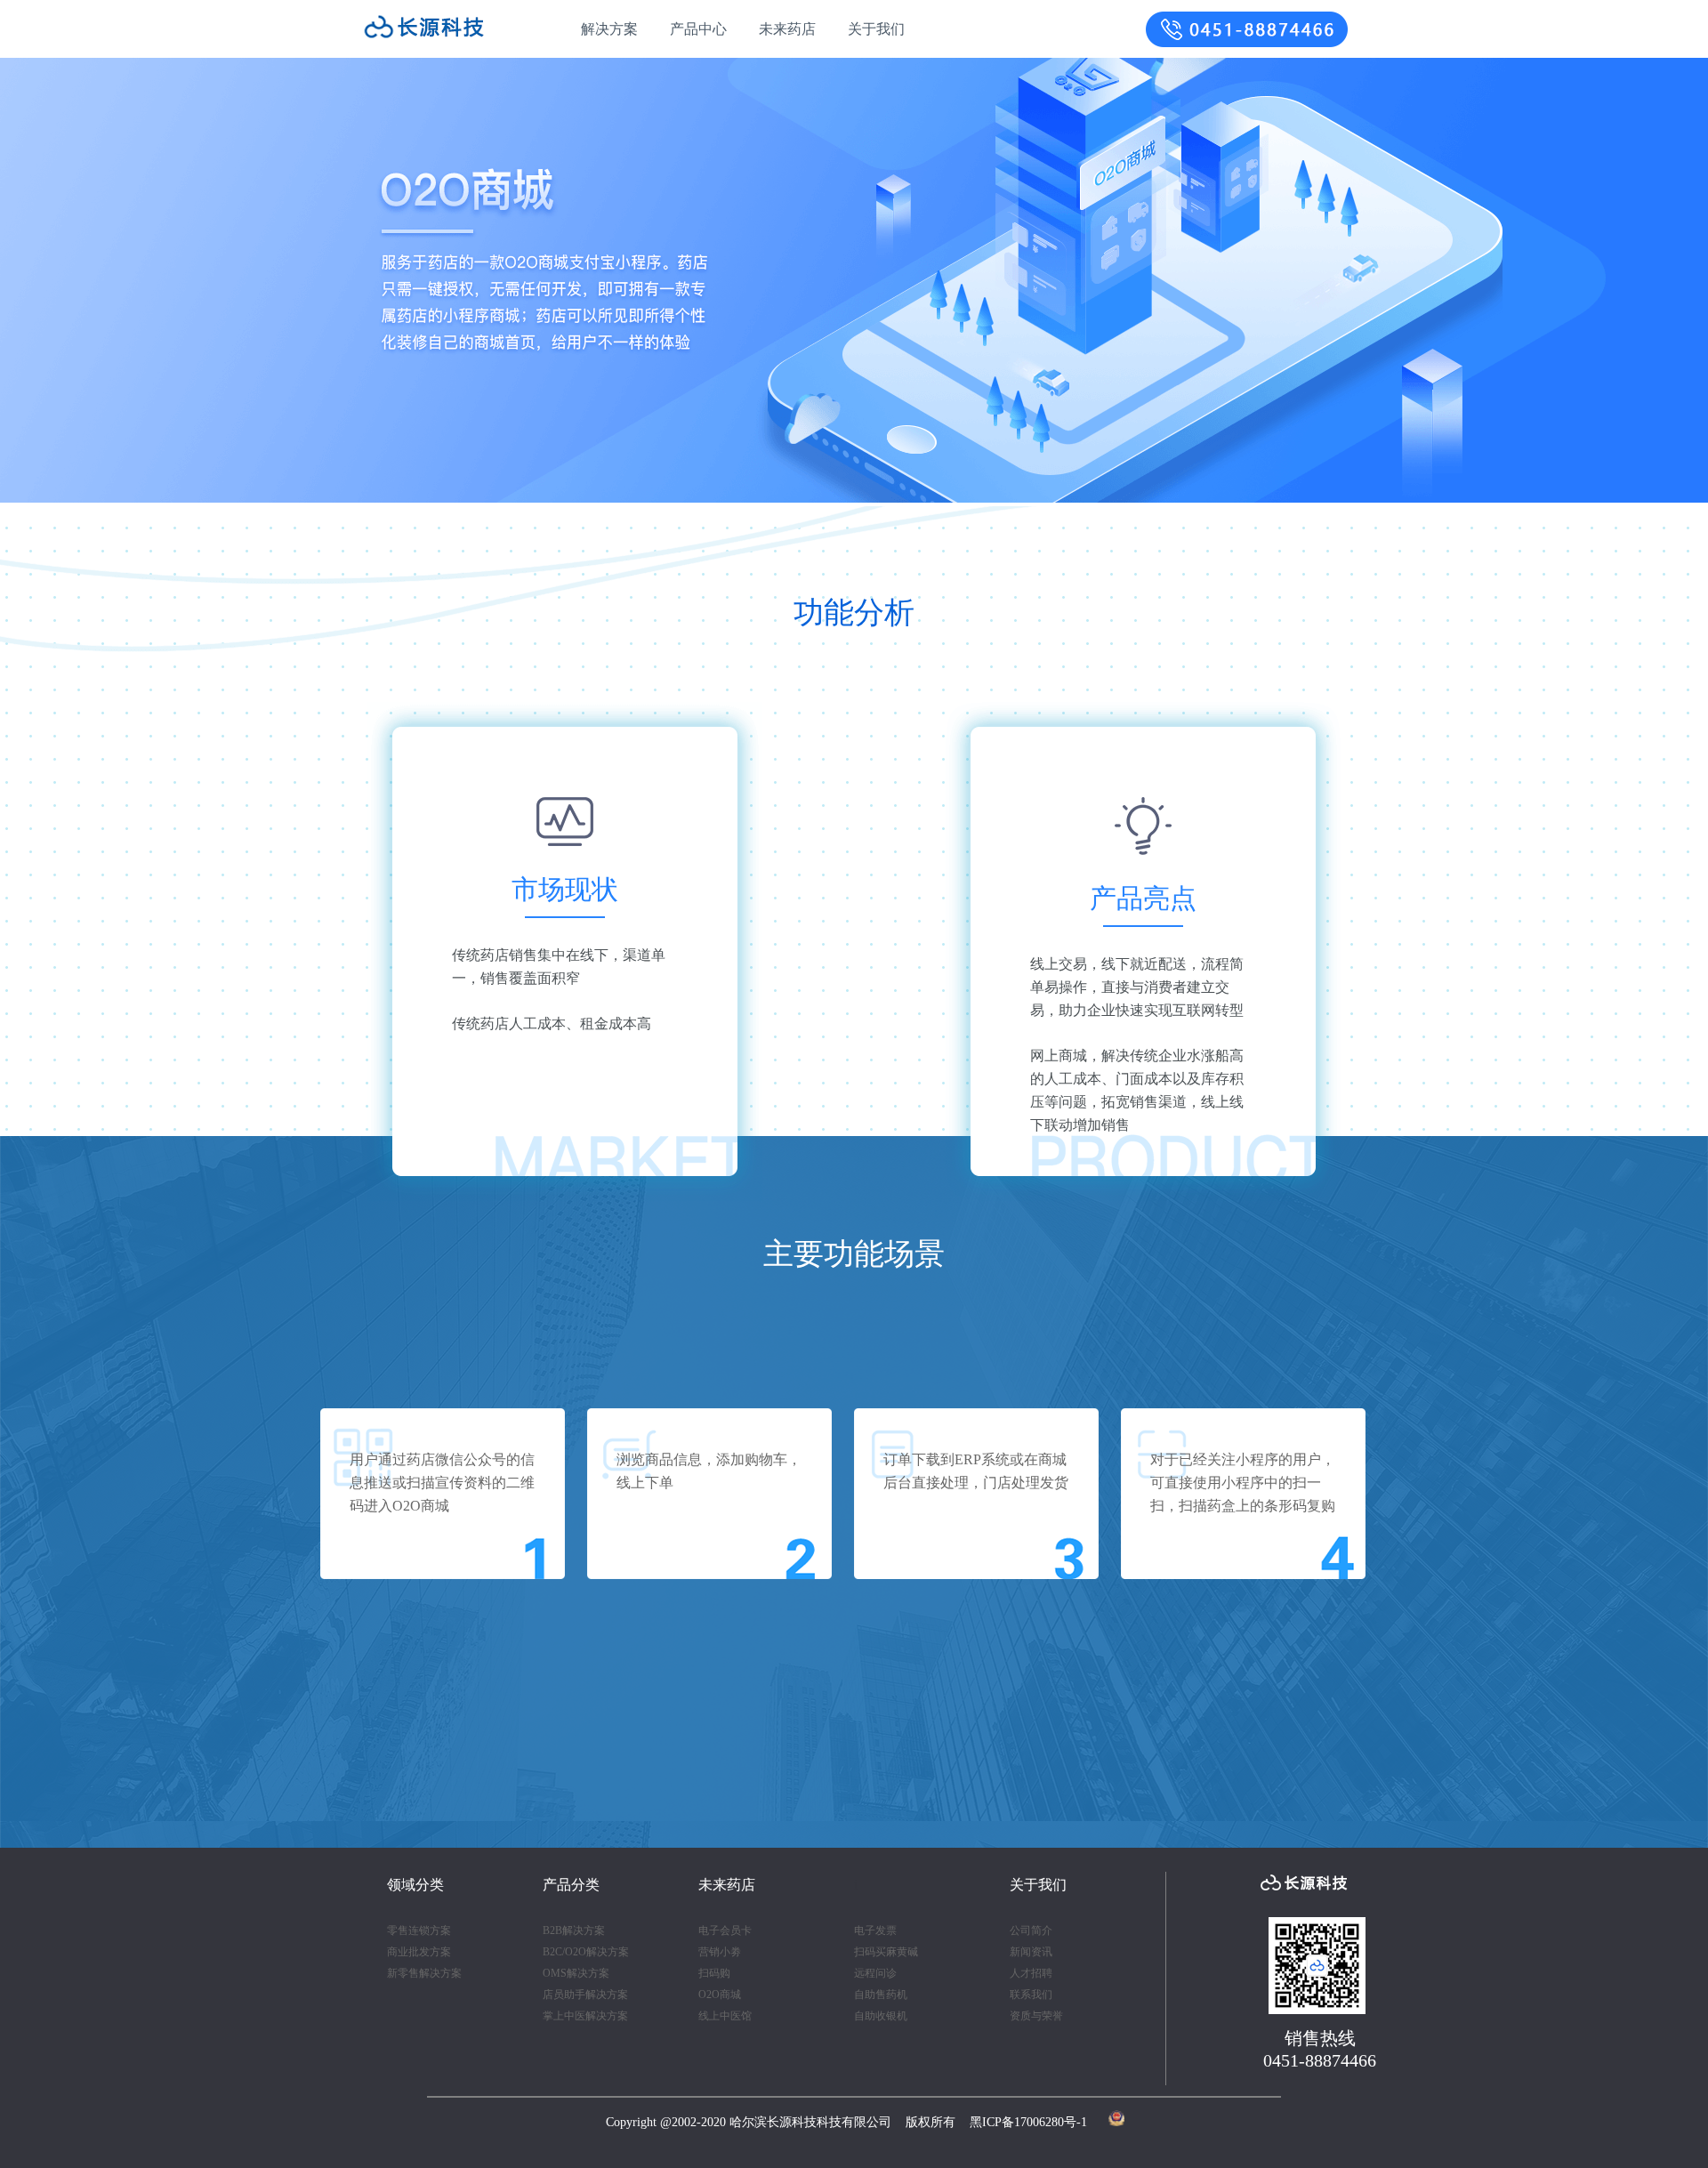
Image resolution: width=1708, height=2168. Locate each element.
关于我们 (876, 29)
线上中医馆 (725, 2016)
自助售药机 (881, 1995)
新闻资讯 (1031, 1952)
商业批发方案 (419, 1952)
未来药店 (787, 29)
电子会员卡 (725, 1930)
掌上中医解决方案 (585, 2016)
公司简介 (1031, 1930)
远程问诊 (875, 1973)
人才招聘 (1031, 1973)
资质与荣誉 (1036, 2016)
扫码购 (714, 1973)
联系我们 (1031, 1995)
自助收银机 (881, 2016)
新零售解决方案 (424, 1973)
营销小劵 (720, 1952)
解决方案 (609, 29)
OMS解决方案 (576, 1973)
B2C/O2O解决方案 (586, 1952)
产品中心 (698, 29)
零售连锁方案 (419, 1930)
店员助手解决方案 (585, 1995)
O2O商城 (720, 1995)
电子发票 (875, 1930)
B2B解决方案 (574, 1930)
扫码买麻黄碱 (886, 1952)
